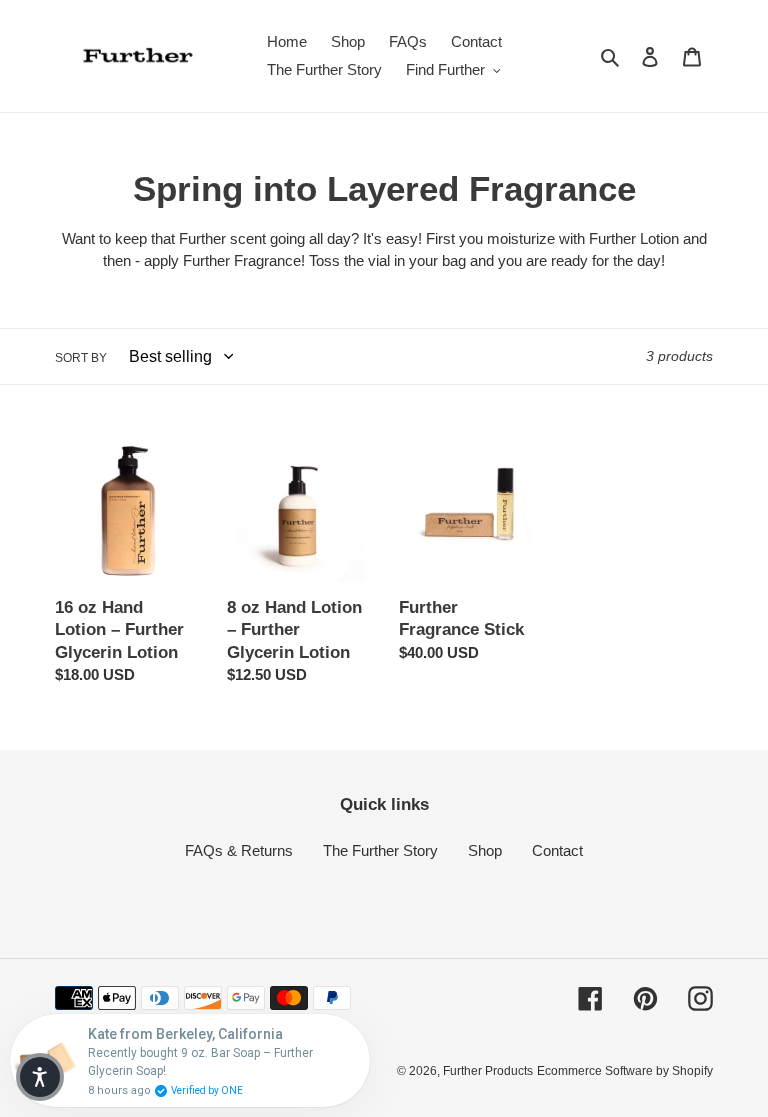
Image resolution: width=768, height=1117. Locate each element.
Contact (557, 850)
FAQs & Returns (239, 850)
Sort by (81, 358)
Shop (485, 850)
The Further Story (380, 850)
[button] (40, 1077)
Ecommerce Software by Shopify (625, 1071)
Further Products (488, 1071)
